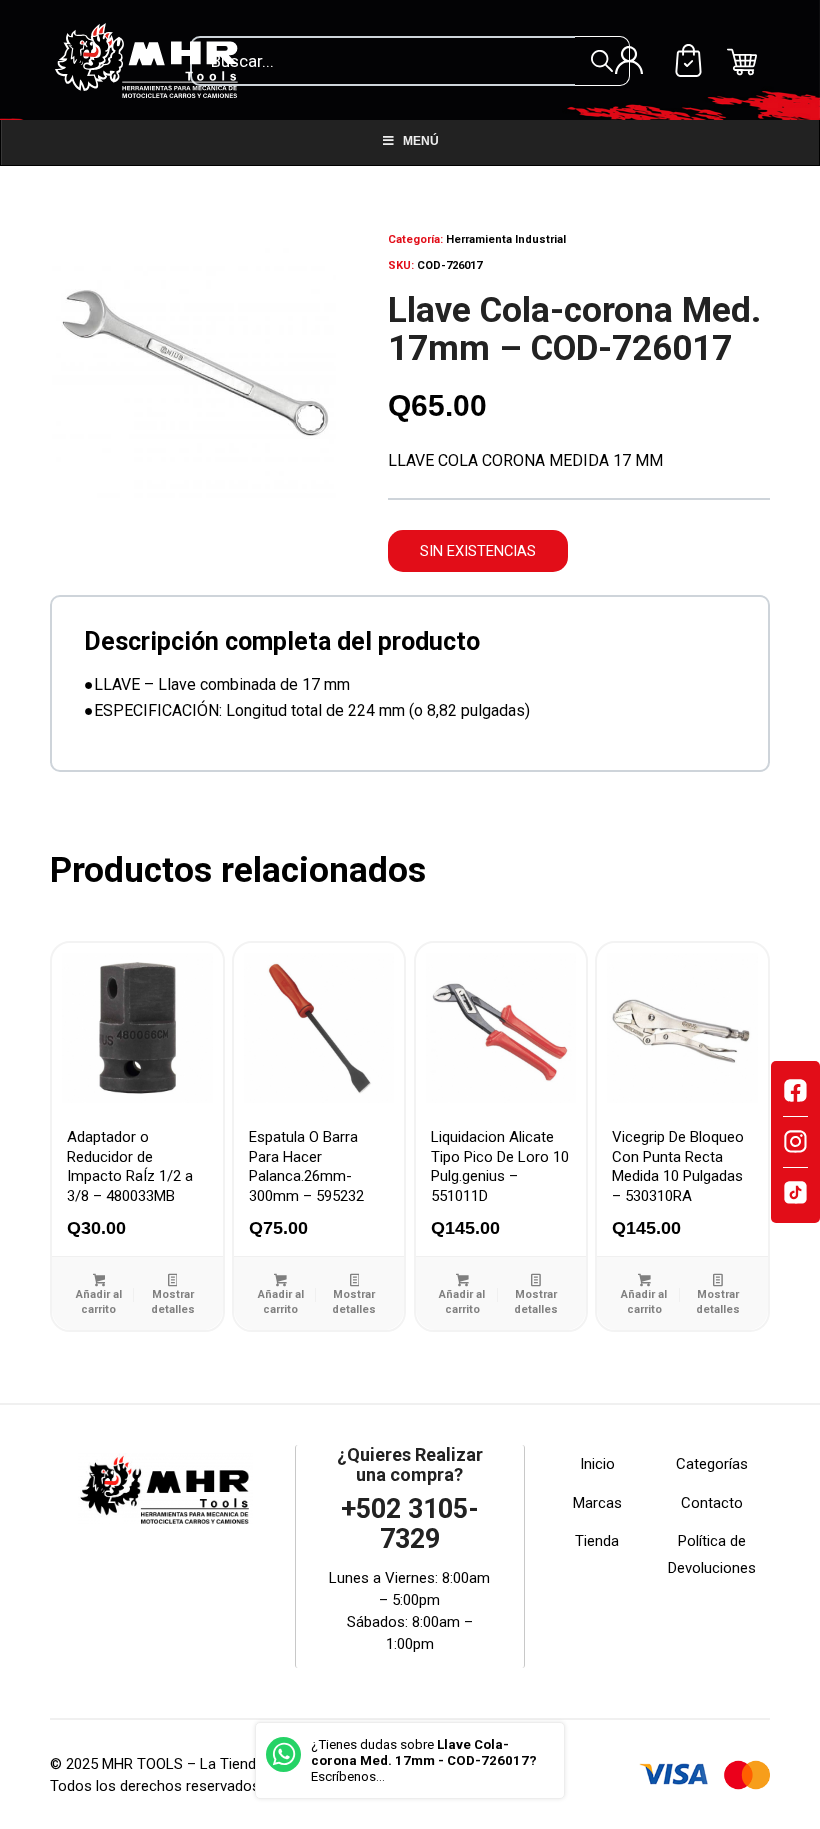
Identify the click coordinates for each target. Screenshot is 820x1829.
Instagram (795, 1142)
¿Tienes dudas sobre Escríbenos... (424, 1760)
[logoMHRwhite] (152, 60)
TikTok (795, 1193)
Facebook (795, 1091)
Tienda (597, 1541)
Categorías (712, 1464)
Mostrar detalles (173, 1302)
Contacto (712, 1503)
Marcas (597, 1503)
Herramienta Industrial (506, 239)
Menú (421, 141)
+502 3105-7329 (410, 1524)
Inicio (597, 1464)
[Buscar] (602, 61)
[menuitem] (629, 60)
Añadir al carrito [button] (99, 1302)
